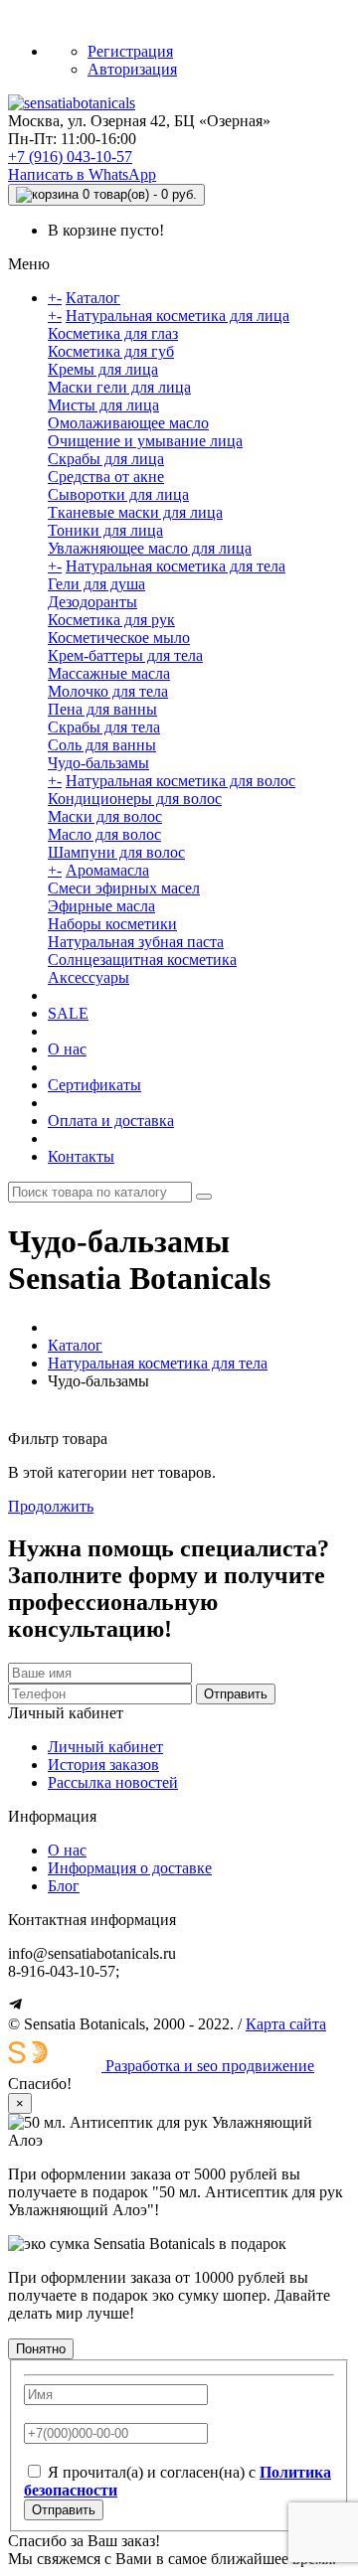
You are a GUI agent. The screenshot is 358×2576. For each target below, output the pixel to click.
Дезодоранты (92, 602)
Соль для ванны (102, 745)
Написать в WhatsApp (82, 174)
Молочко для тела (108, 691)
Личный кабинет (105, 1747)
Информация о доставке (130, 1868)
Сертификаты (94, 1085)
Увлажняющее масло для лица (150, 548)
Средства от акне (106, 477)
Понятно (41, 2349)
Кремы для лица (103, 369)
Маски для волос (105, 816)
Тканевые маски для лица (135, 512)
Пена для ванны (102, 709)
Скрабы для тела (104, 727)
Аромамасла (107, 870)
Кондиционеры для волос (135, 799)
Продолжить (51, 1506)
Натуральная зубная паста (136, 942)
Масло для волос (104, 834)
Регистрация (130, 51)
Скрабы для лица (106, 459)
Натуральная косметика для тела (176, 566)
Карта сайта (286, 2024)
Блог (64, 1886)
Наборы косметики (112, 924)
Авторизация (132, 69)
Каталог (93, 298)
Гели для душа (96, 584)
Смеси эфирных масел (124, 888)
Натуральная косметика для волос (180, 781)
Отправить (236, 1694)
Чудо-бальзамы (98, 763)
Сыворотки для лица (118, 494)
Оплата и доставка (111, 1121)
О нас (67, 1049)
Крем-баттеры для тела (125, 655)
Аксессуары (89, 977)
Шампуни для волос (116, 852)
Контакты (81, 1156)
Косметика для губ (111, 351)
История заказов (103, 1765)
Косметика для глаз (113, 333)
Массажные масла (109, 673)
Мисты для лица (103, 405)
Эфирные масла (101, 906)
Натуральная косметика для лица (178, 316)
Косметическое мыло (119, 638)
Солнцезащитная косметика (142, 960)
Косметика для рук (111, 620)
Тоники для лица (105, 530)
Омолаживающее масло (128, 423)
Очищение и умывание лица (145, 441)
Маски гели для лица (119, 387)
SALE (68, 1013)
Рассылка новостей (113, 1782)
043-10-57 (70, 157)
